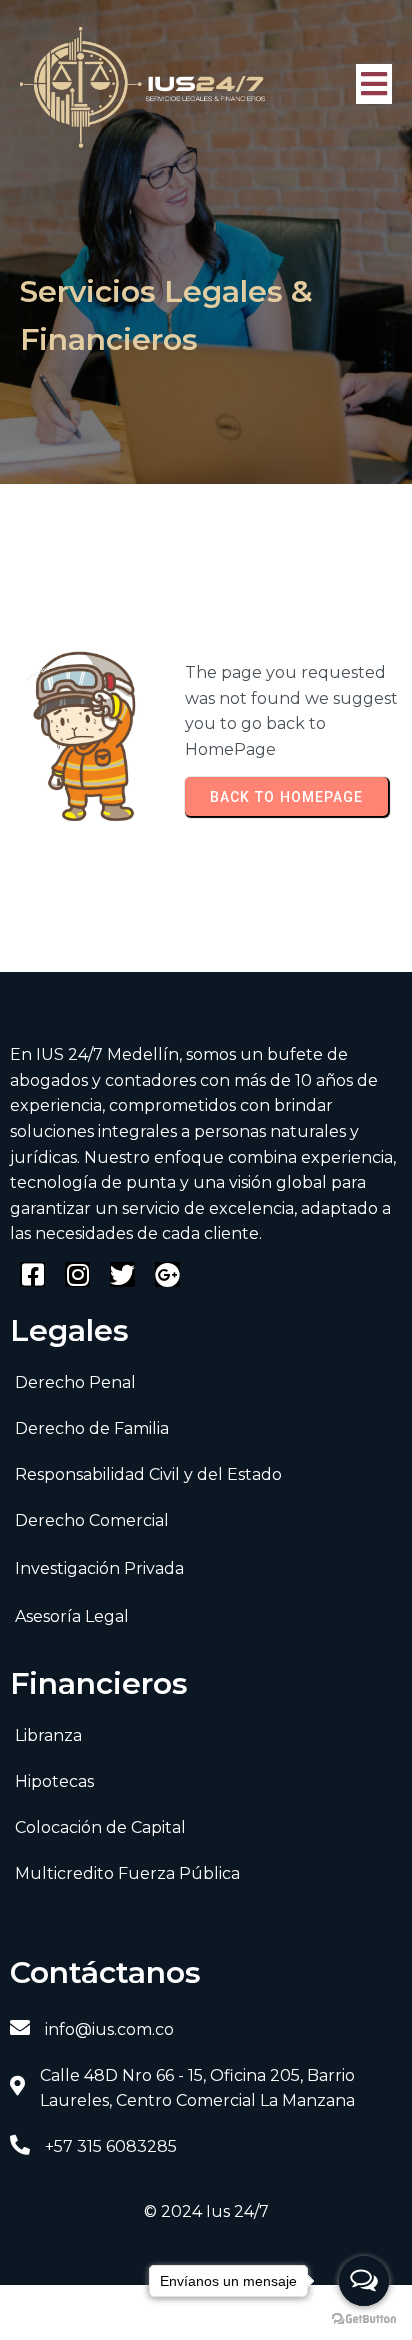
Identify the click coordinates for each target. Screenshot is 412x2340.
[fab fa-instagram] (77, 1274)
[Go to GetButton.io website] (364, 2319)
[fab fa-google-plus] (167, 1274)
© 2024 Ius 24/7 (206, 2211)
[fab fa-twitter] (122, 1274)
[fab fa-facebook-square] (32, 1274)
